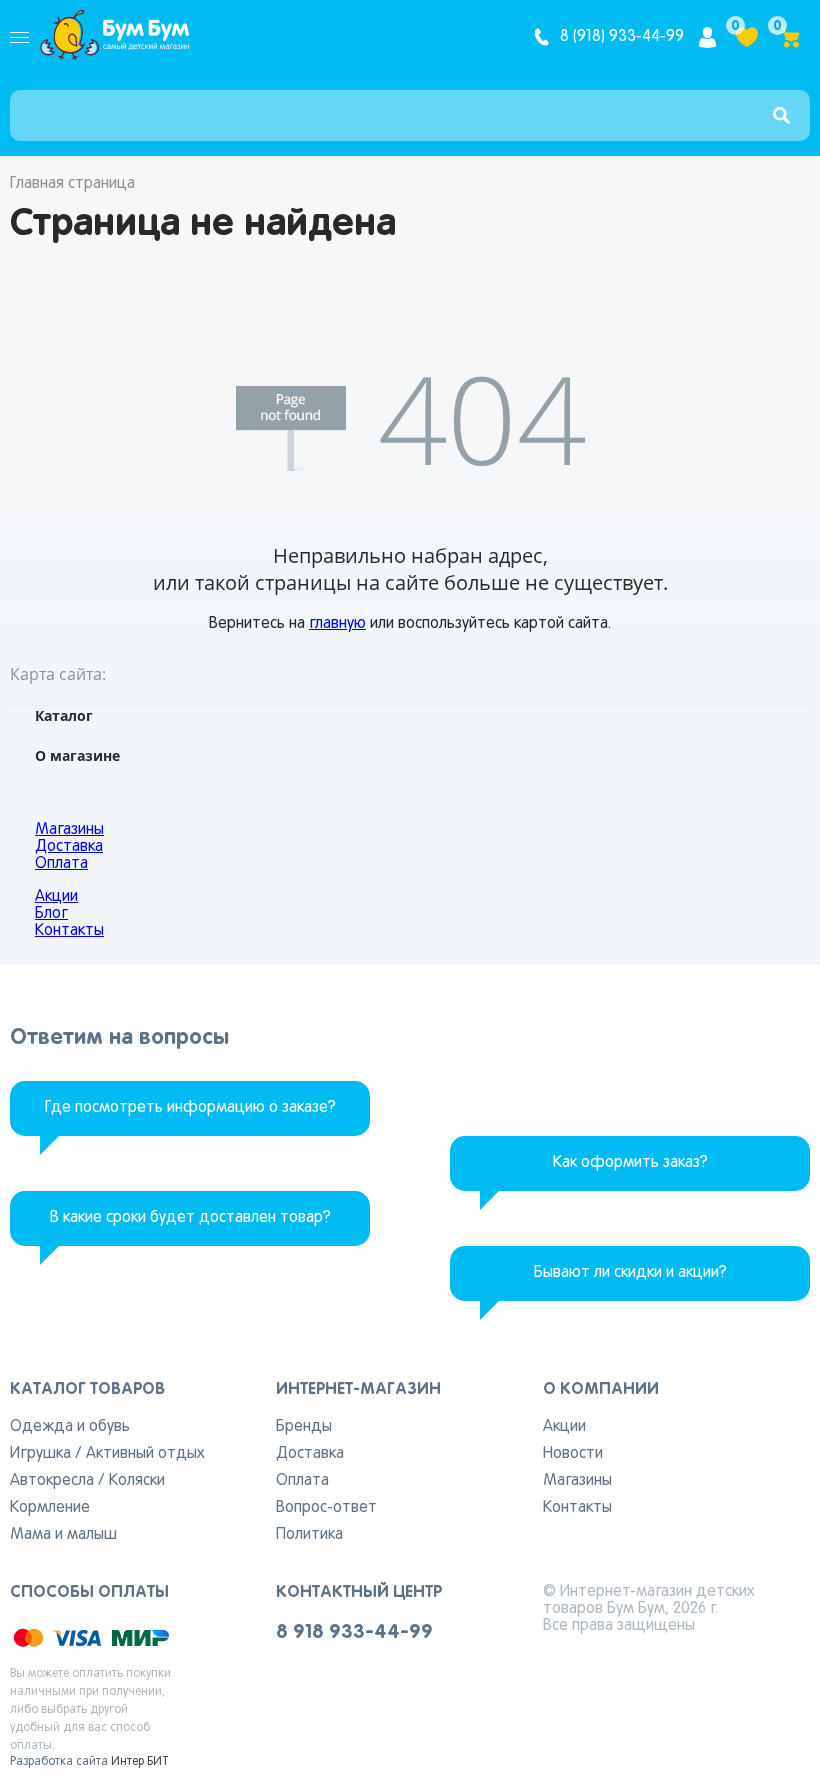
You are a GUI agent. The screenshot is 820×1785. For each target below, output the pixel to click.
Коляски (137, 1481)
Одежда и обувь (70, 1427)
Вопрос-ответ (326, 1508)
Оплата (61, 864)
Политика (309, 1535)
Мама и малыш (63, 1535)
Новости (573, 1454)
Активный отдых (145, 1454)
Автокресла (52, 1481)
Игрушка (40, 1454)
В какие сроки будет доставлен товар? (190, 1218)
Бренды (304, 1427)
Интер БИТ (140, 1762)
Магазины (69, 830)
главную (337, 624)
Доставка (69, 847)
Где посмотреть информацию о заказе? (190, 1108)
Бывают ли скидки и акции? (630, 1273)
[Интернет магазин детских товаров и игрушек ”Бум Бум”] (115, 37)
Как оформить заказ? (630, 1163)
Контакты (69, 931)
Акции (56, 897)
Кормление (50, 1508)
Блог (51, 914)
